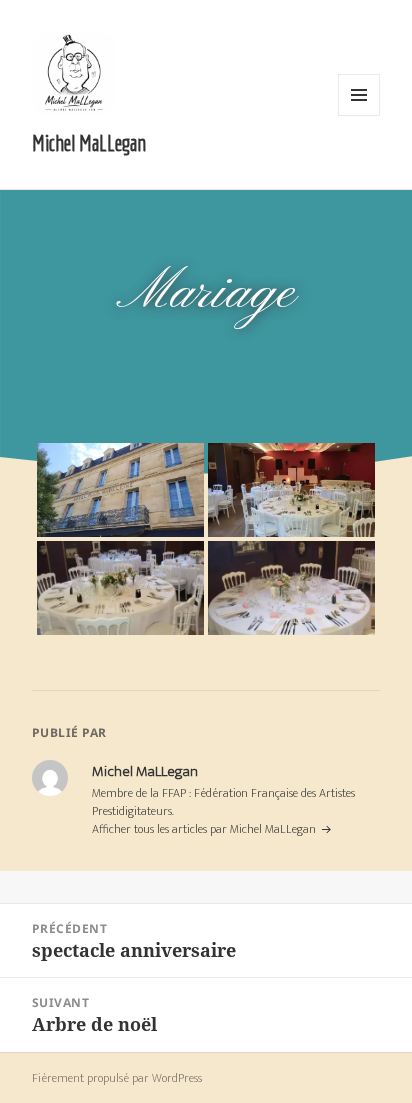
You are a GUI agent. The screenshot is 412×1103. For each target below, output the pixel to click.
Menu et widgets (359, 115)
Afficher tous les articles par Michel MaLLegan (205, 829)
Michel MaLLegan (89, 142)
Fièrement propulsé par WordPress (117, 1078)
